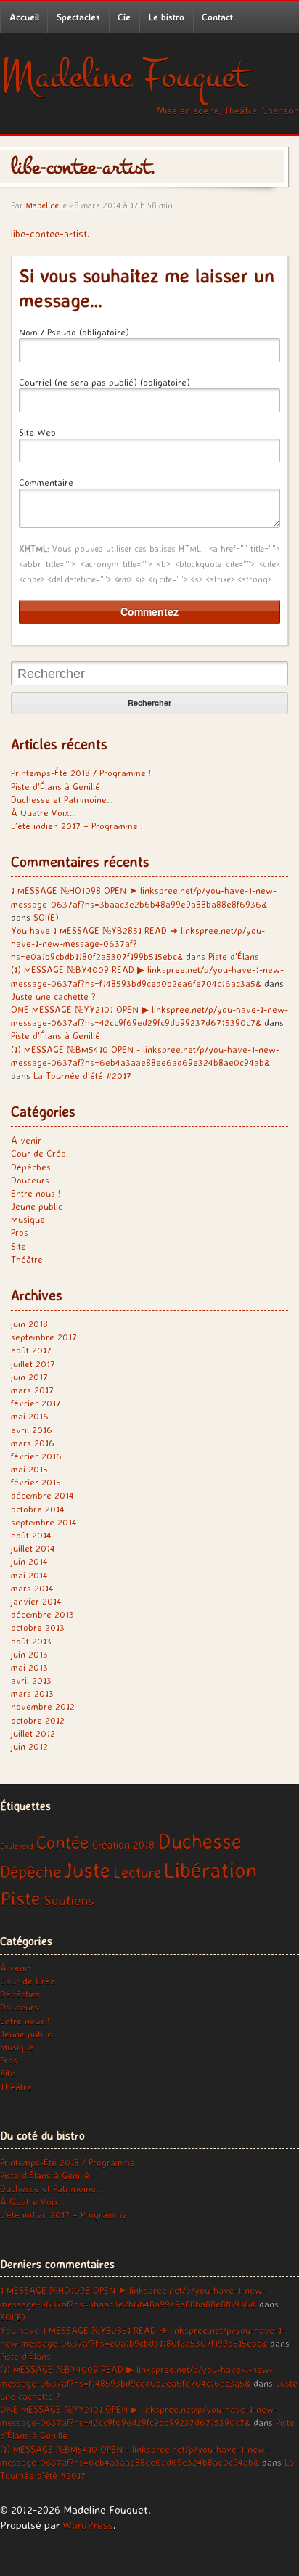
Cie (124, 17)
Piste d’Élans (234, 956)
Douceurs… (33, 1180)
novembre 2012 (43, 1706)
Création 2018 (123, 1845)
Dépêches (31, 1167)
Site (19, 1246)
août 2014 (31, 1535)
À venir (26, 1140)
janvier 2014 (36, 1601)
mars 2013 (32, 1693)
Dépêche (30, 1871)
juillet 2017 (33, 1364)
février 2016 (36, 1456)
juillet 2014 (33, 1548)
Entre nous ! (36, 1193)
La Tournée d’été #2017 (82, 1075)
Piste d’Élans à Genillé (56, 786)
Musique (28, 1219)
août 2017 (31, 1350)
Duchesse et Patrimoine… (62, 799)
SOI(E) (46, 917)
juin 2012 (29, 1746)
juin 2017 (29, 1377)
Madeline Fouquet (124, 76)
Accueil (24, 17)
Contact (217, 17)
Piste (20, 1898)
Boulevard (17, 1846)
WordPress (88, 2525)
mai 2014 (29, 1575)
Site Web (37, 432)
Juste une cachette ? (53, 996)
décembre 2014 (42, 1495)
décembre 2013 (42, 1614)
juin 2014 (29, 1561)
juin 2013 (29, 1654)
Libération (210, 1870)
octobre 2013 (38, 1627)
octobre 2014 (38, 1509)
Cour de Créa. (40, 1153)
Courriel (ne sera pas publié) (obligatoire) (105, 382)
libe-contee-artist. (50, 233)
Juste (87, 1870)
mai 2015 (29, 1469)
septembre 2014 (44, 1522)
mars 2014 (32, 1588)
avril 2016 (32, 1430)
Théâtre (27, 1259)
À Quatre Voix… (44, 812)
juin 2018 (29, 1324)
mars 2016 (33, 1443)
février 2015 (36, 1482)
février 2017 (36, 1403)
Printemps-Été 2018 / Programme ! (81, 773)
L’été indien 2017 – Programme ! (77, 826)
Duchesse (200, 1841)
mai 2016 (30, 1416)
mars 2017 (32, 1390)
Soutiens (69, 1900)
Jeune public (37, 1206)
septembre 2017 (44, 1337)
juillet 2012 (33, 1733)
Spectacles (78, 17)
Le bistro (167, 17)
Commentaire (46, 482)
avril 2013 (31, 1680)
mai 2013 (29, 1667)
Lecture (137, 1872)
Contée (63, 1842)
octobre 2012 (38, 1720)
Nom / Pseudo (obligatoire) (74, 332)
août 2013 (31, 1641)
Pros (20, 1232)
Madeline (42, 205)
